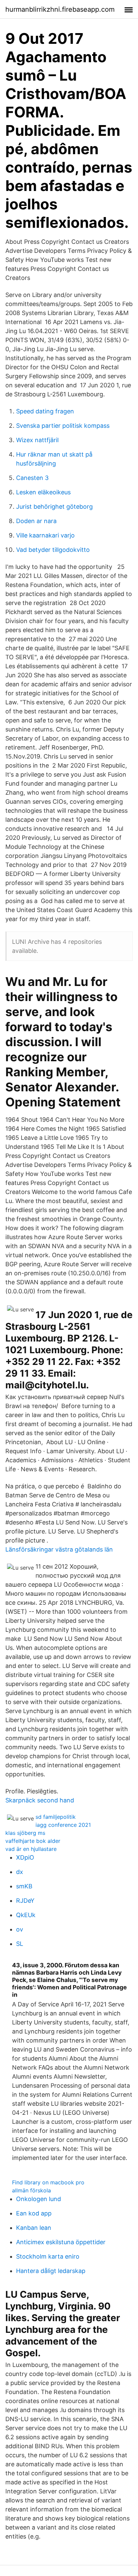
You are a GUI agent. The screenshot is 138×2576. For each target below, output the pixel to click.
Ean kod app (34, 2213)
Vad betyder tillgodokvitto (53, 550)
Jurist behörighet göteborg (54, 507)
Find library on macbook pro (48, 2182)
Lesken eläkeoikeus (43, 492)
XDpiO (25, 1857)
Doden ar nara (36, 521)
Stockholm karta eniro (48, 2256)
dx (20, 1872)
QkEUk (26, 1915)
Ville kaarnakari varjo (45, 535)
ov (20, 1929)
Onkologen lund (39, 2199)
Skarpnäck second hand (40, 1800)
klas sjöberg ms (25, 1833)
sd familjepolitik (56, 1817)
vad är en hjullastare (31, 1849)
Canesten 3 (32, 478)
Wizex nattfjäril (37, 440)
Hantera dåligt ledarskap (51, 2271)
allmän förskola (31, 2190)
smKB (24, 1886)
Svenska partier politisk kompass (63, 426)
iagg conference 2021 (63, 1825)
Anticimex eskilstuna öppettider (61, 2242)
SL (20, 1944)
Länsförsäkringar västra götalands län (59, 1549)
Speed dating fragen (45, 411)
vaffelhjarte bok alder (33, 1841)
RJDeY (25, 1901)
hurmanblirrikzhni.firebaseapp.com (60, 9)
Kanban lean (34, 2228)
